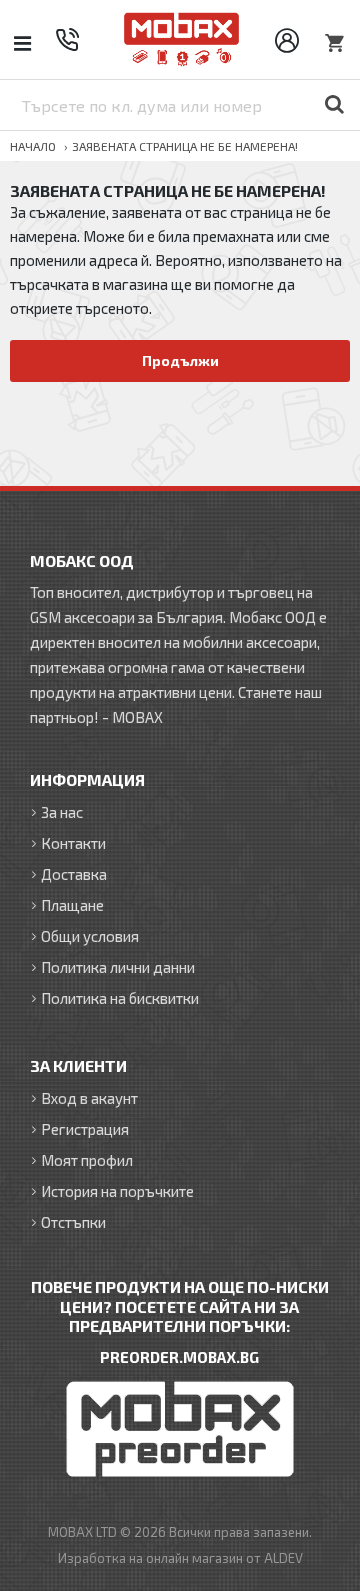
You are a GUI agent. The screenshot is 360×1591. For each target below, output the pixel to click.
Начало (33, 146)
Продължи (180, 360)
